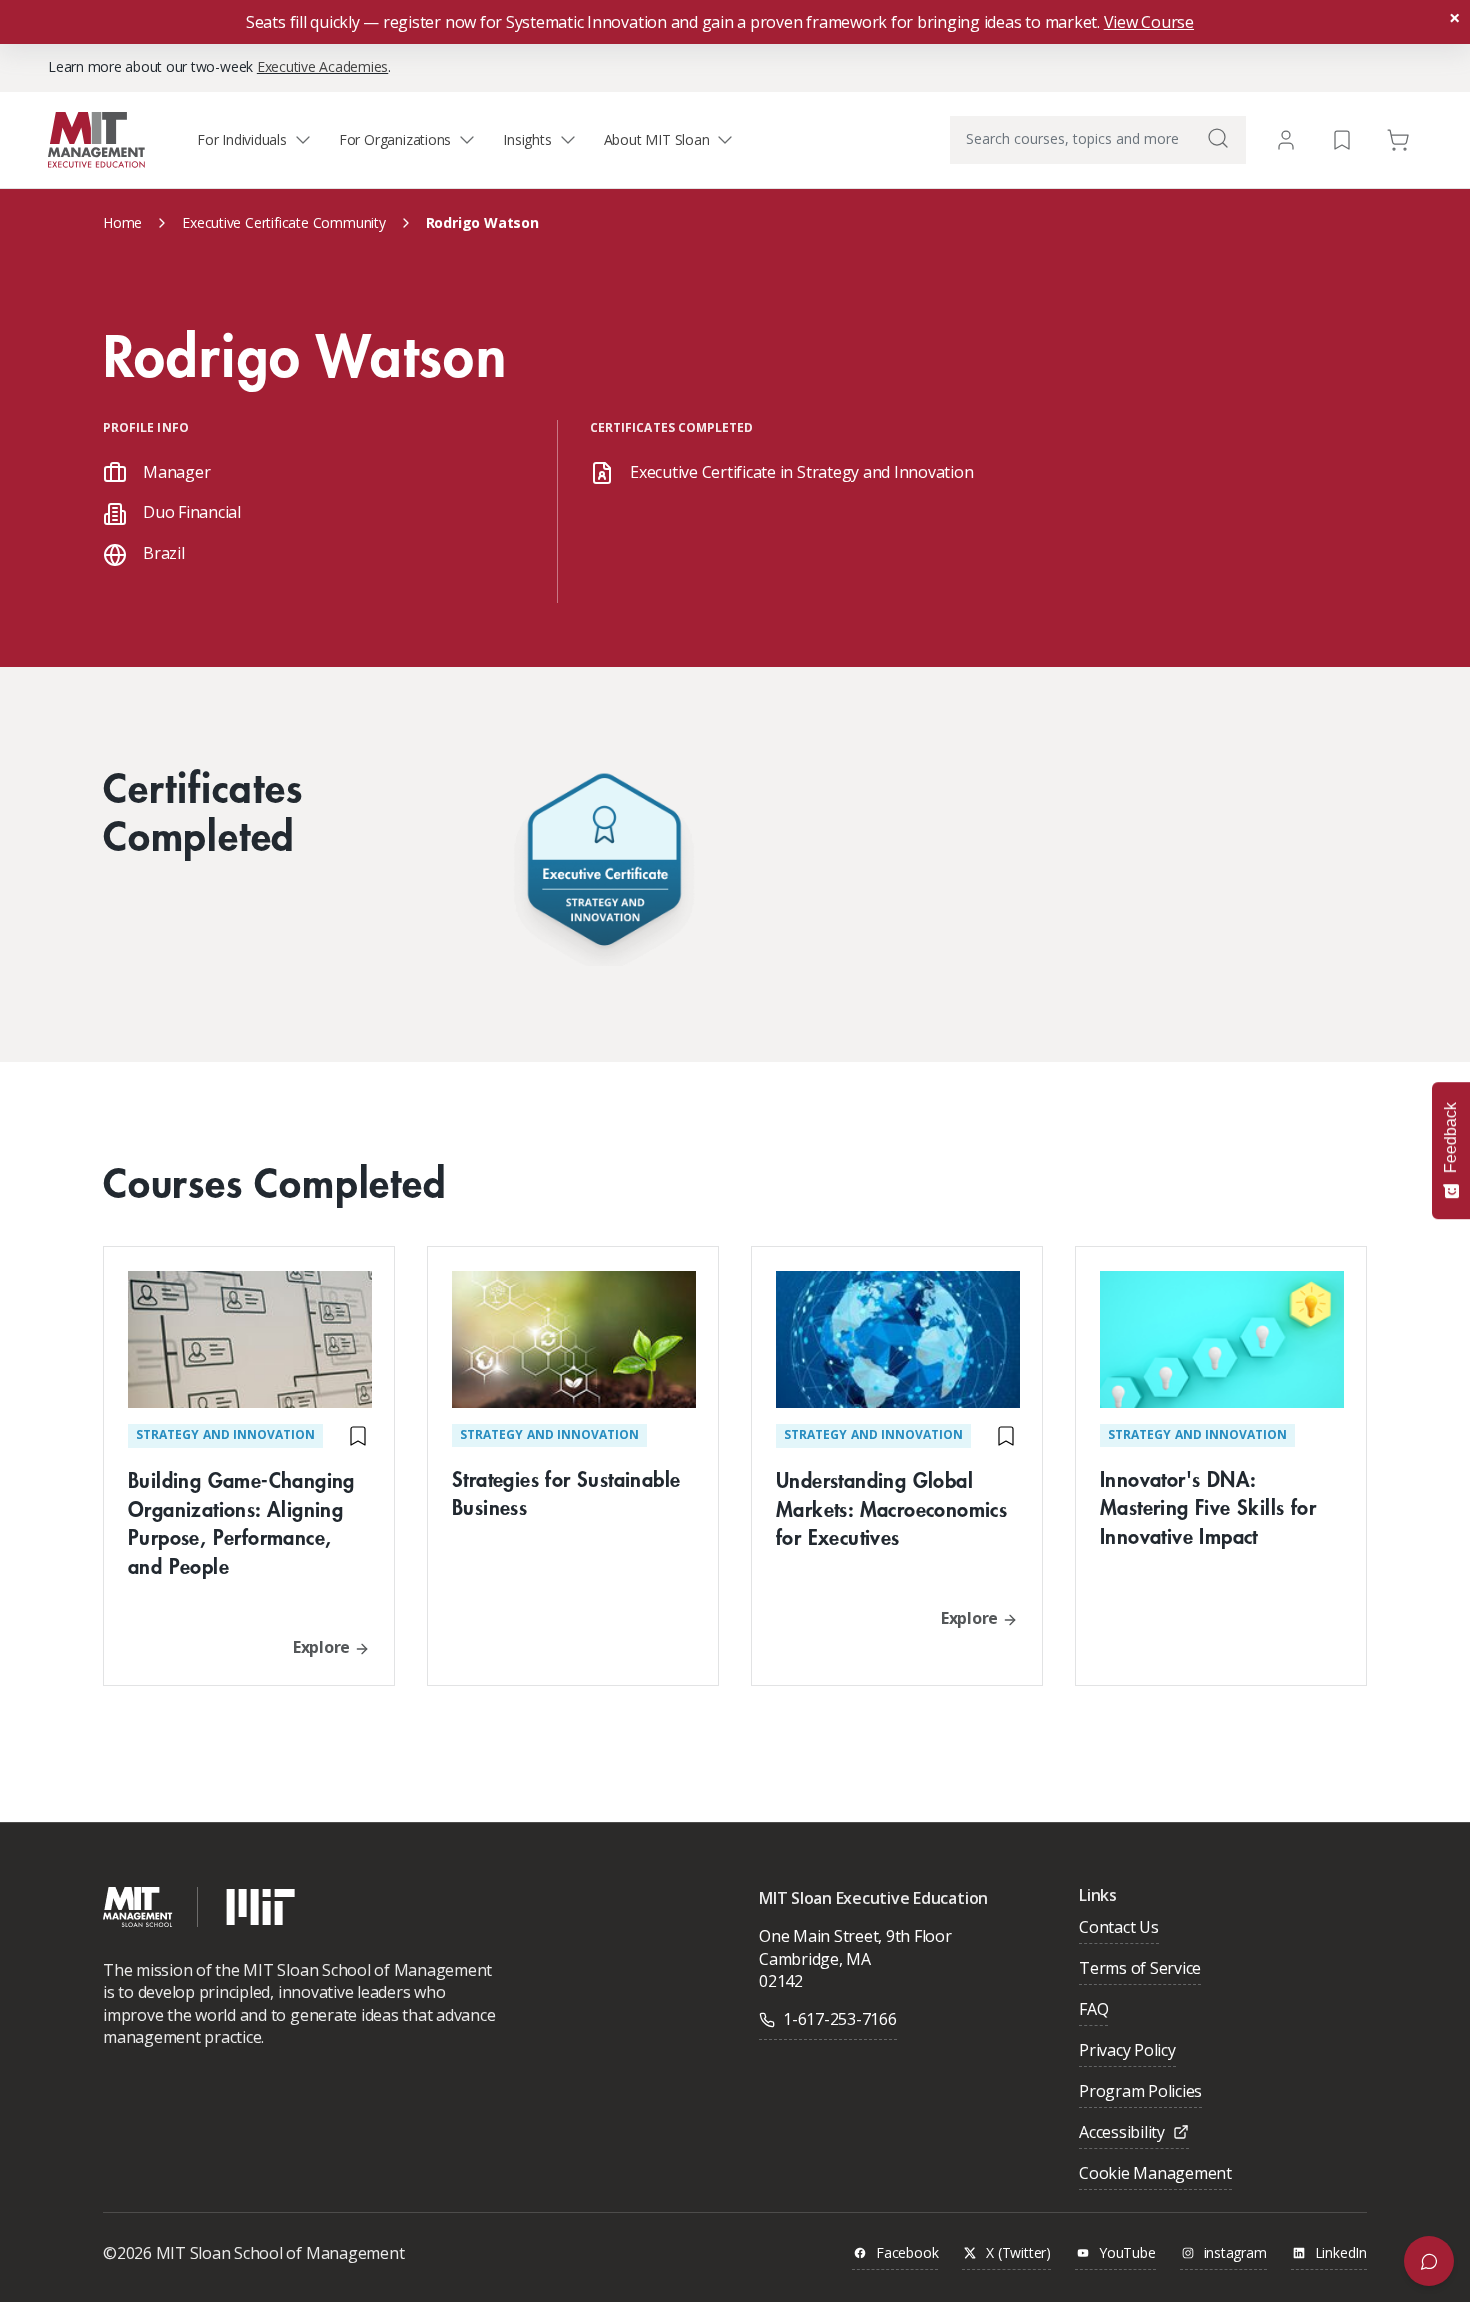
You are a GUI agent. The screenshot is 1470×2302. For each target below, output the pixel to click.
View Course (1149, 22)
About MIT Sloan (657, 139)
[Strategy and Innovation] (604, 864)
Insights (527, 139)
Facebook (907, 2253)
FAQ (1093, 2010)
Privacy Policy (1127, 2051)
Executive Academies (322, 66)
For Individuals (242, 139)
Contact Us (1119, 1928)
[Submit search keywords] (1218, 138)
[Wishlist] (1342, 138)
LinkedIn (1341, 2253)
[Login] (1286, 140)
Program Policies (1140, 2092)
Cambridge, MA (815, 1959)
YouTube (1127, 2253)
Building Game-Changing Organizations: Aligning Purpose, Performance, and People (241, 1522)
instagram (1235, 2253)
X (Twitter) (1018, 2253)
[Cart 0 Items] (1398, 138)
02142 (781, 1981)
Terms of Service (1140, 1969)
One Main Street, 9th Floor (855, 1936)
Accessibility (1122, 2133)
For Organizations (395, 139)
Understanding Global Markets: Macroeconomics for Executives (891, 1508)
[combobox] (1098, 140)
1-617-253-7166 (840, 2019)
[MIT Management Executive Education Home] (96, 138)
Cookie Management (1155, 2174)
